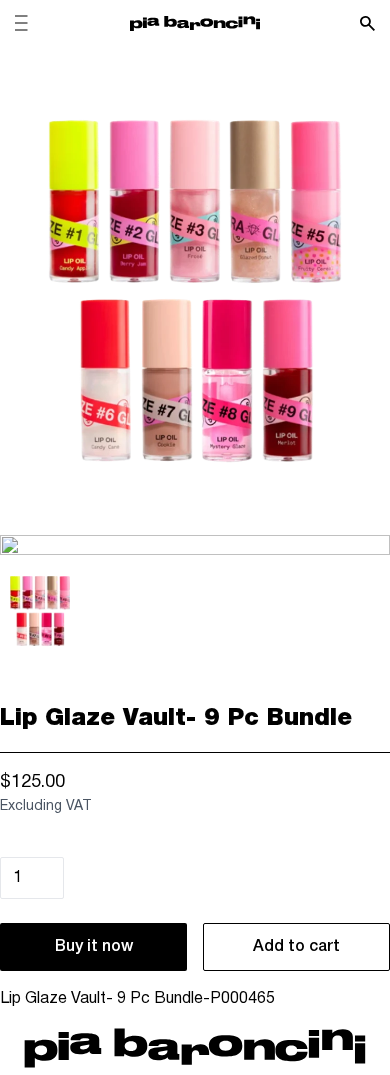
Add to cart (296, 947)
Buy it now (94, 947)
